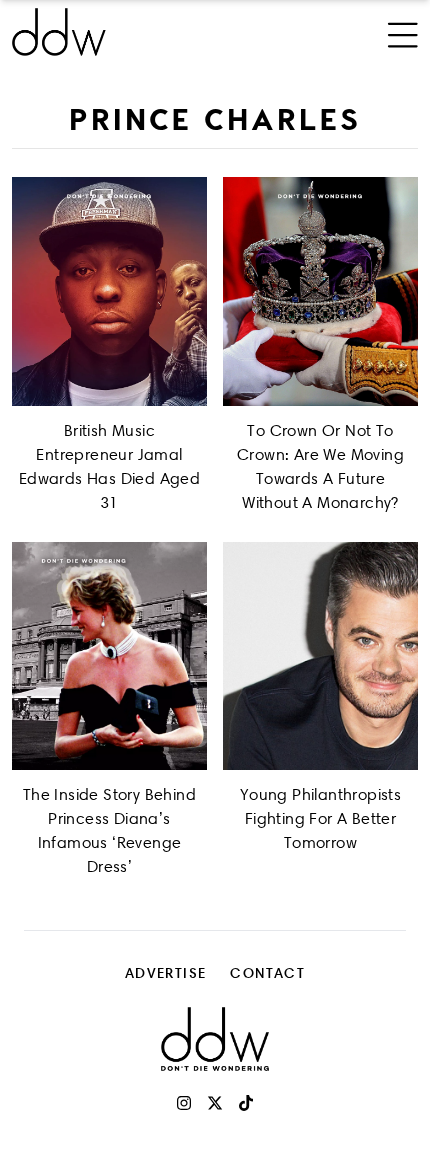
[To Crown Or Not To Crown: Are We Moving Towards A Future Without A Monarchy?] (320, 291)
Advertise (166, 972)
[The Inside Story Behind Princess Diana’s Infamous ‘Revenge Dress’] (109, 656)
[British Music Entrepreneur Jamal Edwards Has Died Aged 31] (109, 291)
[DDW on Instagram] (184, 1103)
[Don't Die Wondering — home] (139, 32)
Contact (267, 972)
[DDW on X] (215, 1103)
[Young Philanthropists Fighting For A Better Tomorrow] (320, 656)
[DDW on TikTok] (246, 1103)
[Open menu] (403, 32)
